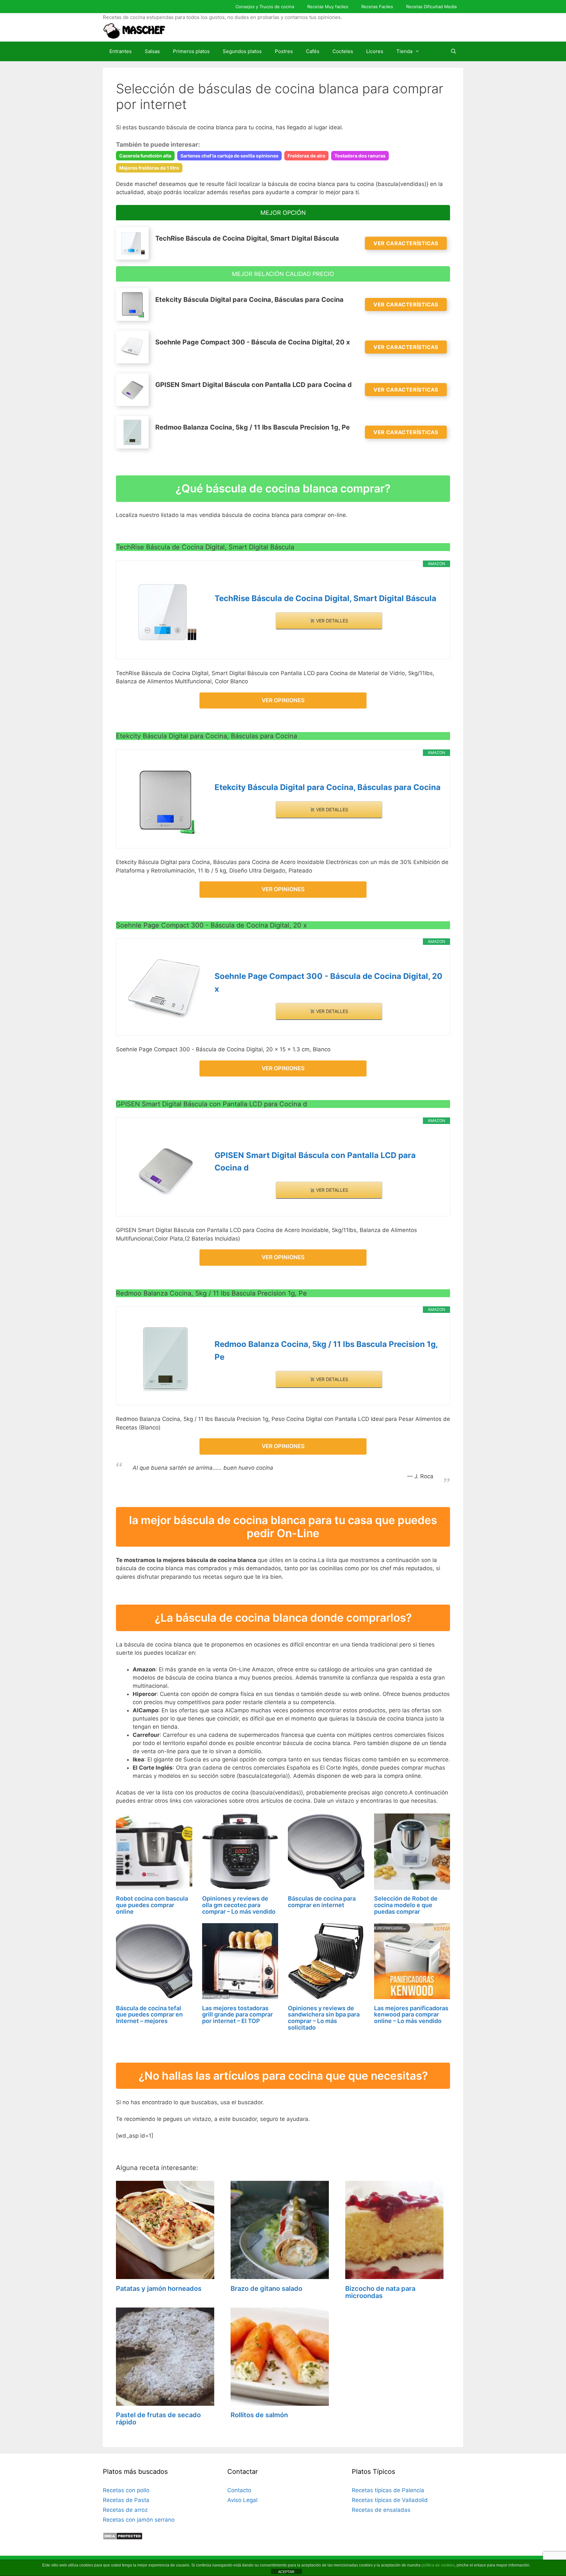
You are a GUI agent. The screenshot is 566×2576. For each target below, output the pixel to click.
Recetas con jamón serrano (139, 2520)
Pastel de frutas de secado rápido (158, 2419)
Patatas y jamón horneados (159, 2289)
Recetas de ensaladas (381, 2510)
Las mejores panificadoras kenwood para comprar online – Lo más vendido (411, 2015)
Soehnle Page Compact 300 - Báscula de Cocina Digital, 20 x (329, 982)
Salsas (152, 51)
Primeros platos (191, 51)
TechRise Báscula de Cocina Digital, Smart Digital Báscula (325, 598)
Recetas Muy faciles (328, 7)
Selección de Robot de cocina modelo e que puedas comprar (406, 1905)
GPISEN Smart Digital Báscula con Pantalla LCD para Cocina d (315, 1161)
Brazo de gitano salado (266, 2289)
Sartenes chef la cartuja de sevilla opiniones (229, 156)
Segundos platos (242, 51)
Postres (284, 51)
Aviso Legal (242, 2500)
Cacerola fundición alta (145, 156)
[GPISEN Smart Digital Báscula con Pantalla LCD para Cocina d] (165, 1169)
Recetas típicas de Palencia (388, 2490)
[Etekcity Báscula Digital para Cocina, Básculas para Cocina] (165, 801)
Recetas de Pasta (126, 2500)
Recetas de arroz (125, 2510)
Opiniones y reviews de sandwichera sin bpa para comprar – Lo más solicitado (324, 2018)
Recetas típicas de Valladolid (390, 2500)
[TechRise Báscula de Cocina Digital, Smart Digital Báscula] (165, 612)
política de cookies (438, 2565)
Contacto (239, 2490)
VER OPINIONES (283, 700)
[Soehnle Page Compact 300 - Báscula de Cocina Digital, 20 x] (165, 990)
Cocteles (343, 51)
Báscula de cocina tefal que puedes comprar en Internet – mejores (149, 2015)
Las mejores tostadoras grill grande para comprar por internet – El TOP (237, 2015)
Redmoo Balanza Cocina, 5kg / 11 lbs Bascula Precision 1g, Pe (326, 1350)
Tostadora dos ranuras (360, 156)
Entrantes (121, 51)
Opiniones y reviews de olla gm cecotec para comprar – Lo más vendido (239, 1905)
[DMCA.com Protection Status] (123, 2538)
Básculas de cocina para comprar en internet (322, 1902)
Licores (375, 51)
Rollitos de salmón (259, 2415)
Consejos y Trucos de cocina (265, 7)
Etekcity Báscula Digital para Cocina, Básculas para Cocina (328, 787)
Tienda (404, 51)
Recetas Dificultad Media (431, 7)
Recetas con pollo (126, 2490)
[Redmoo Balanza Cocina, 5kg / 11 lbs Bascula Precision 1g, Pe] (165, 1358)
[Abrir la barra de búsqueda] (453, 51)
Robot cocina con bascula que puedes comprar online (152, 1905)
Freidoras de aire (306, 156)
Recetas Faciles (377, 7)
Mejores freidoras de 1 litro (149, 168)
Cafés (313, 51)
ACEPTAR (286, 2572)
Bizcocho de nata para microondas (380, 2292)
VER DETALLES (331, 621)
